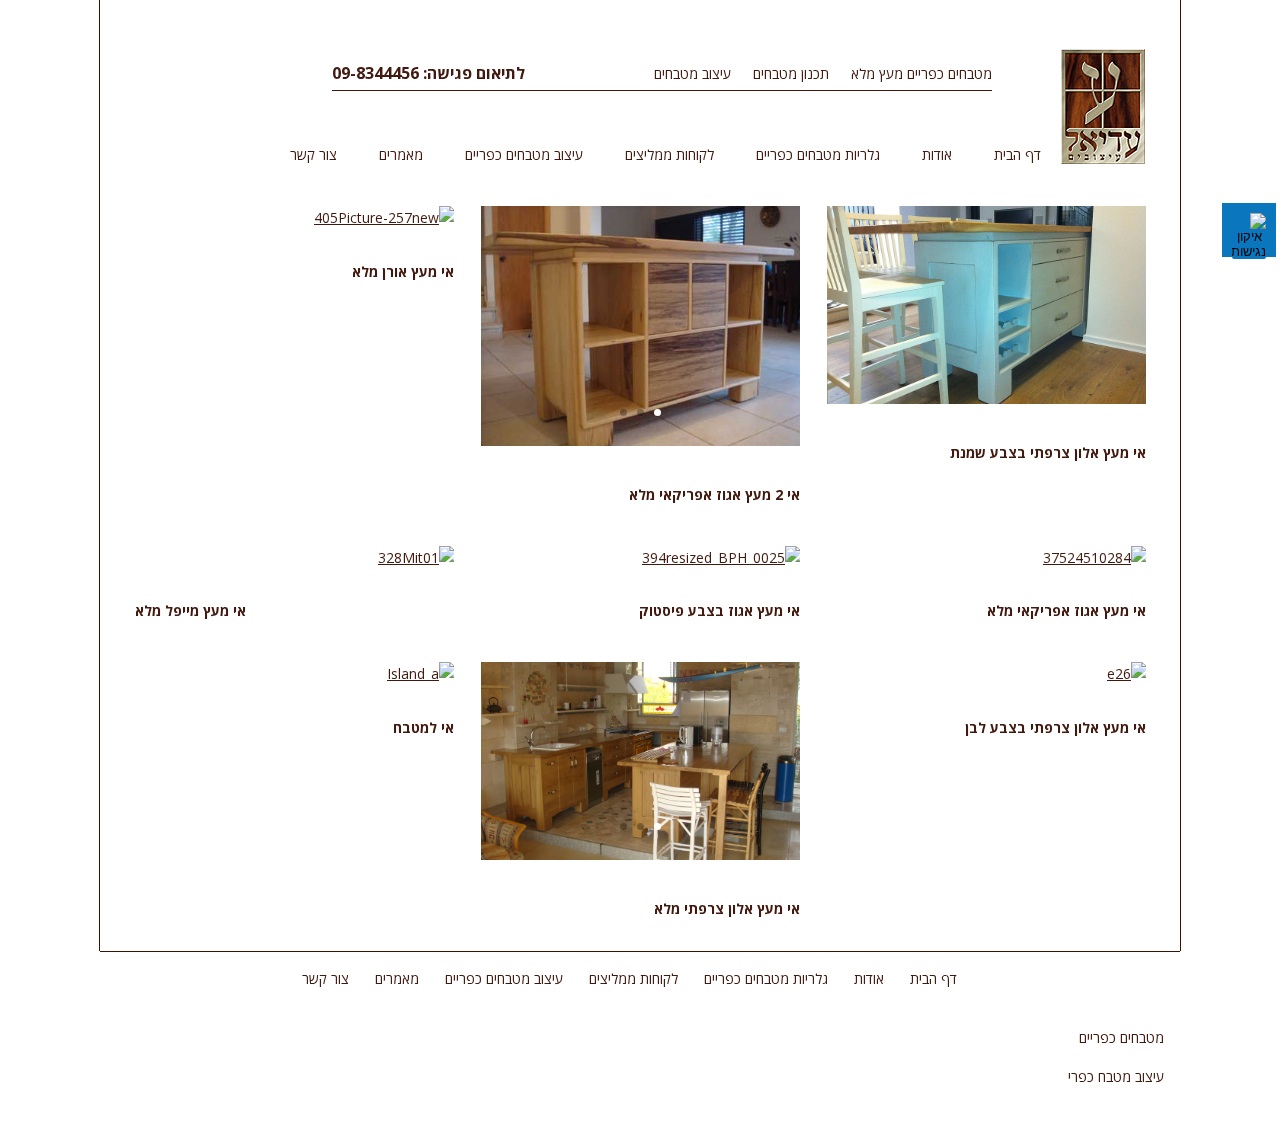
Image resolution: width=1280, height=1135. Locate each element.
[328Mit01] (416, 557)
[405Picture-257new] (384, 217)
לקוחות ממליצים (669, 154)
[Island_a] (421, 673)
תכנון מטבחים (791, 73)
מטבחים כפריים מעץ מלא (921, 73)
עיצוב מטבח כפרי (1116, 1076)
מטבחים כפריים (1121, 1037)
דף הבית (1017, 154)
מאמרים (401, 154)
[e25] (987, 398)
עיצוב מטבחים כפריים (524, 154)
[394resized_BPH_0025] (721, 557)
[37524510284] (1095, 557)
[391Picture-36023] (641, 440)
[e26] (1127, 673)
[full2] (641, 854)
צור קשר (313, 154)
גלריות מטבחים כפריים (818, 154)
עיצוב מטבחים (692, 73)
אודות (937, 154)
